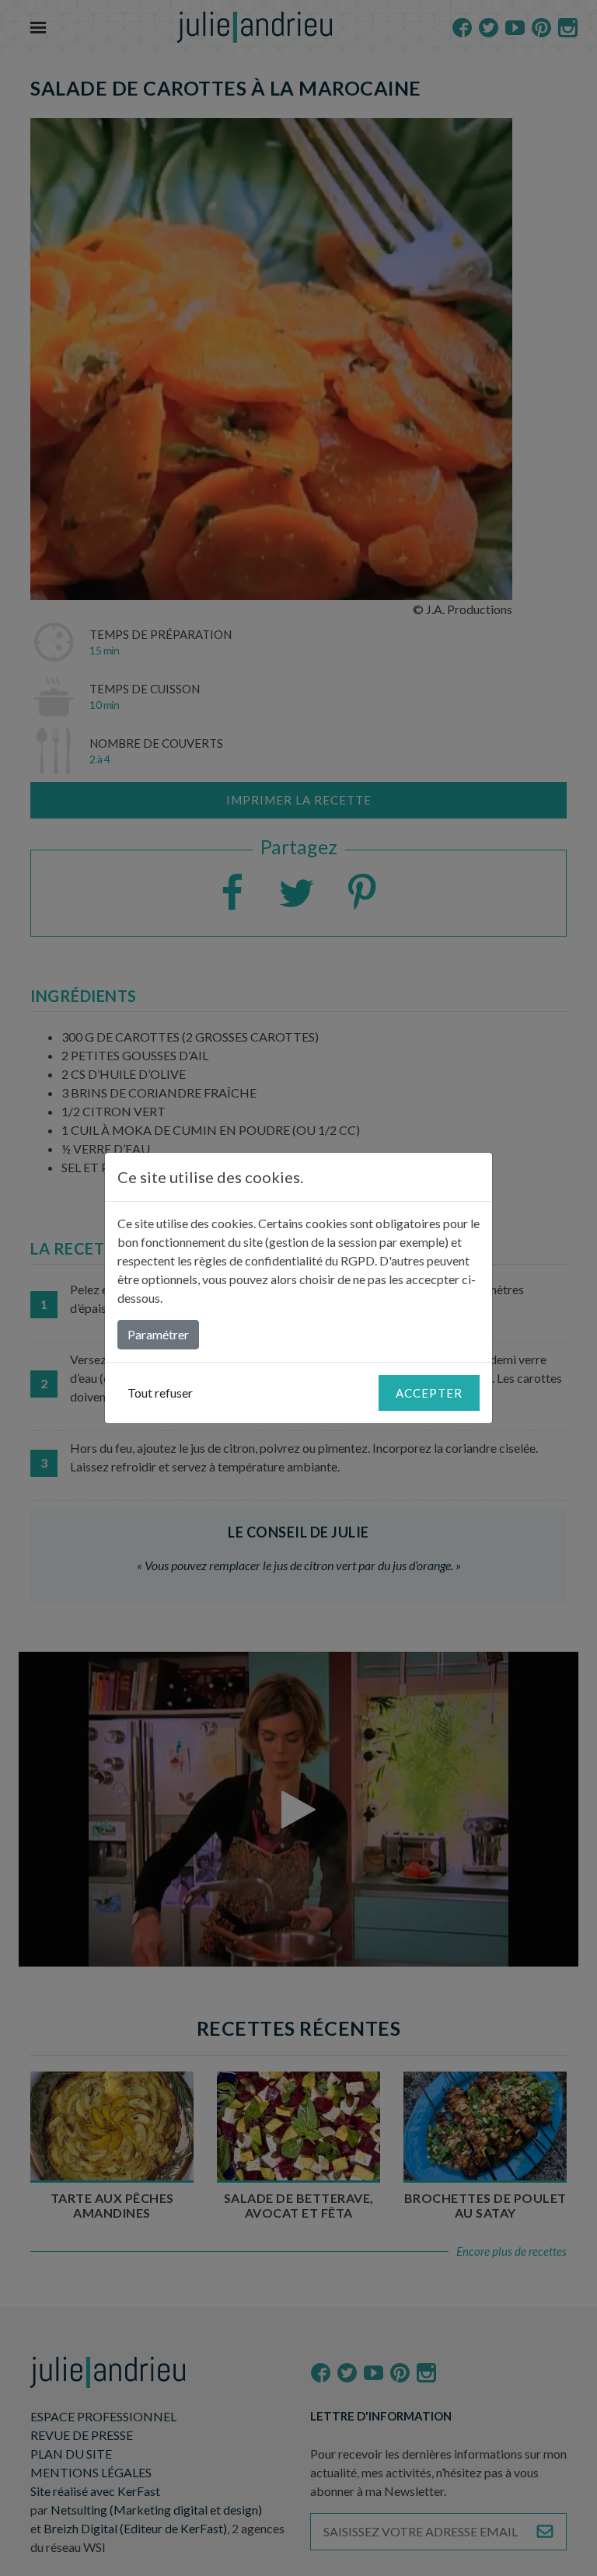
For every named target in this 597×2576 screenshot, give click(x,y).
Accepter (429, 1393)
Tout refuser (160, 1393)
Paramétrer (158, 1334)
